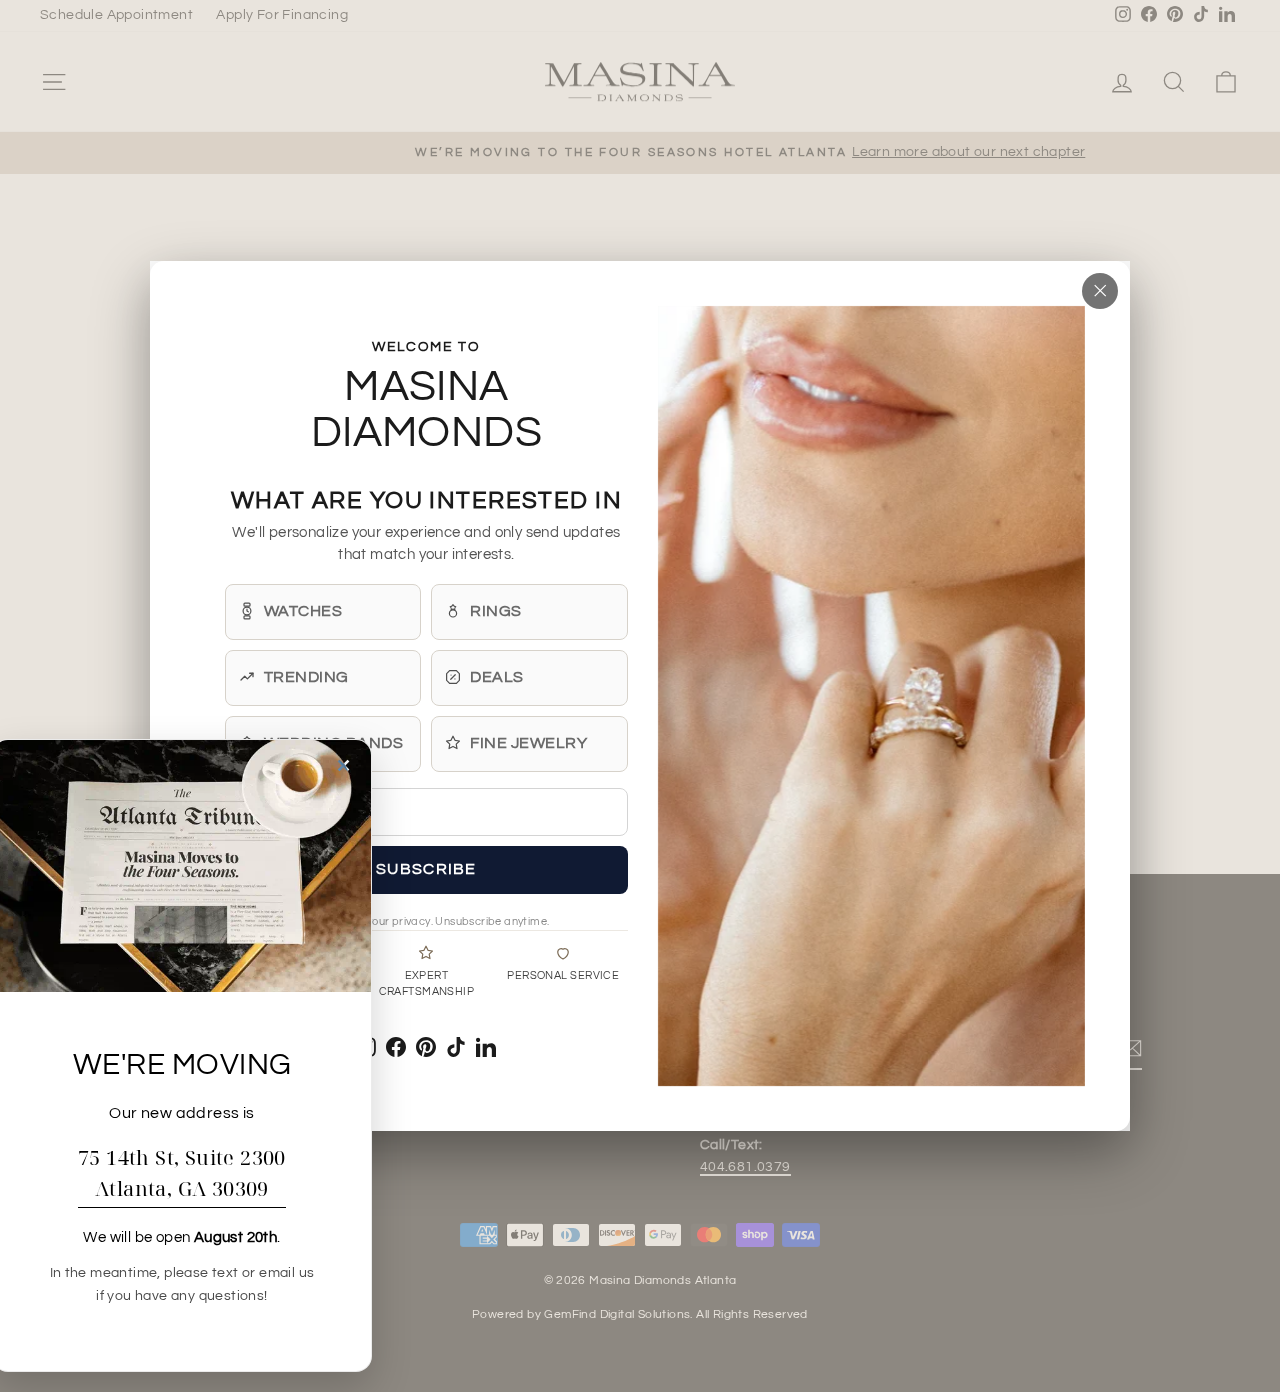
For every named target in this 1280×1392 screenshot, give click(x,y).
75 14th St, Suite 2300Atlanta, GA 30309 (182, 1173)
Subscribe (426, 868)
